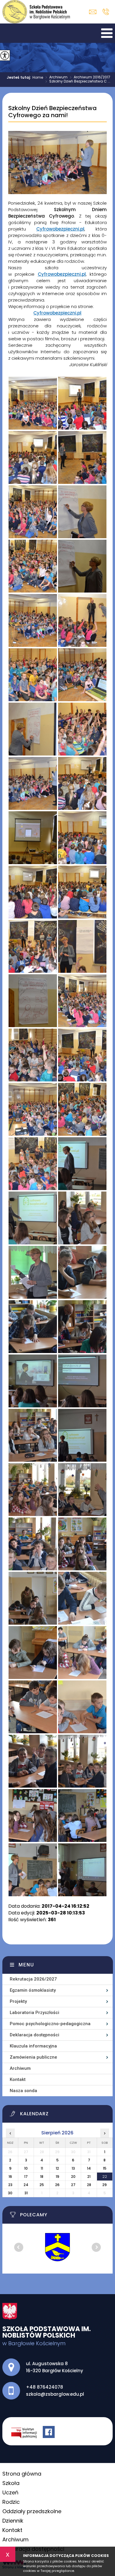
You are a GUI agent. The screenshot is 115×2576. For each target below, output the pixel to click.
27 (73, 2185)
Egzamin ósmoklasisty (33, 1990)
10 (26, 2168)
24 (26, 2185)
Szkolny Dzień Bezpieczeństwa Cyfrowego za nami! (52, 112)
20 (73, 2177)
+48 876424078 (106, 12)
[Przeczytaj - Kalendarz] (61, 2115)
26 (57, 2185)
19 (57, 2177)
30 (10, 2193)
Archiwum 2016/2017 (90, 78)
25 (42, 2185)
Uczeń (10, 2492)
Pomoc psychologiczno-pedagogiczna (50, 2024)
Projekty (18, 2001)
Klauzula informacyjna (33, 2046)
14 (89, 2168)
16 (10, 2177)
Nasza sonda (23, 2091)
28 (89, 2185)
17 (26, 2177)
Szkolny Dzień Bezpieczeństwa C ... (78, 82)
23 (10, 2185)
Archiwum (56, 78)
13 (73, 2168)
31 (26, 2193)
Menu (26, 1965)
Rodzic (11, 2502)
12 (57, 2168)
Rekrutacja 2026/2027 (33, 1979)
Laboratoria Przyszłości (34, 2013)
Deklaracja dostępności (34, 2035)
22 (105, 2177)
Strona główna (22, 2474)
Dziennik (13, 2521)
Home (38, 78)
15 (105, 2168)
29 (105, 2185)
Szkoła (11, 2483)
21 (89, 2177)
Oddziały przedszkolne (32, 2511)
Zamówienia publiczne (33, 2057)
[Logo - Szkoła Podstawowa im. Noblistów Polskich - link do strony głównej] (36, 12)
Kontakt (18, 2079)
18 (42, 2177)
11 (42, 2168)
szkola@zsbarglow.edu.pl (94, 12)
